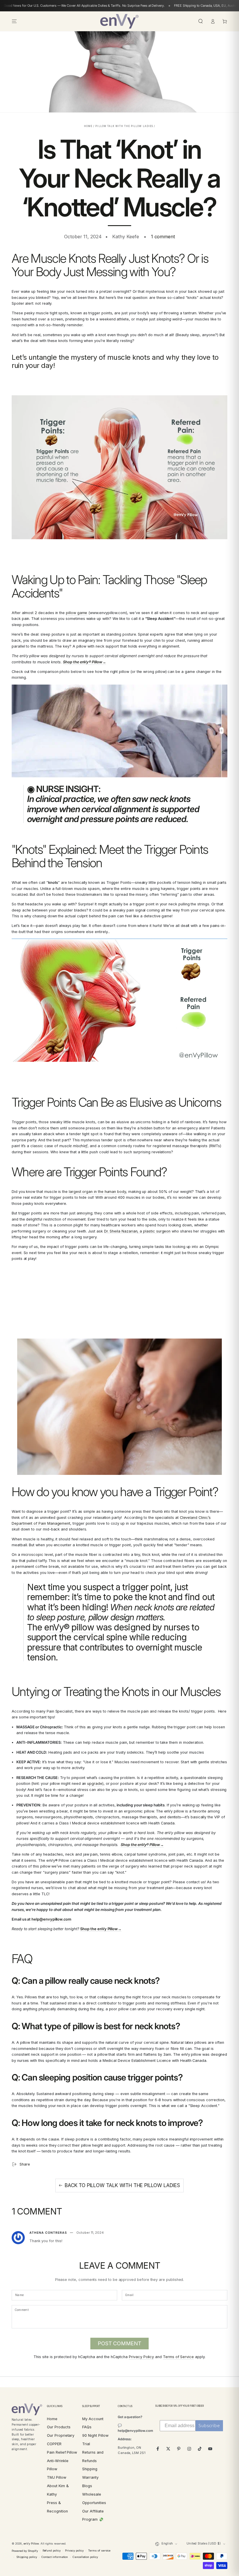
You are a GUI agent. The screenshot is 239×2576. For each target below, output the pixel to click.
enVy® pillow (70, 1627)
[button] (201, 21)
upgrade (95, 1784)
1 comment (163, 237)
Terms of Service (178, 2357)
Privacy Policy (141, 2357)
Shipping (90, 2469)
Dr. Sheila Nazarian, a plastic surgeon (137, 1231)
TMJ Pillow (56, 2477)
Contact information (55, 2557)
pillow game (77, 613)
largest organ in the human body (97, 1192)
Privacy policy (74, 2551)
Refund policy (52, 2551)
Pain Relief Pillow (62, 2452)
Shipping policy (27, 2557)
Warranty (90, 2477)
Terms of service (99, 2551)
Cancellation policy (85, 2557)
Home (88, 126)
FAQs (87, 2427)
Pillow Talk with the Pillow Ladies (124, 126)
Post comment (119, 2343)
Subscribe (209, 2426)
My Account (93, 2419)
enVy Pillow (31, 2544)
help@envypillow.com (51, 1919)
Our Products (59, 2427)
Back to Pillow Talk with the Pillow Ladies (122, 2185)
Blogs (87, 2486)
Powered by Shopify (25, 2551)
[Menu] (14, 21)
